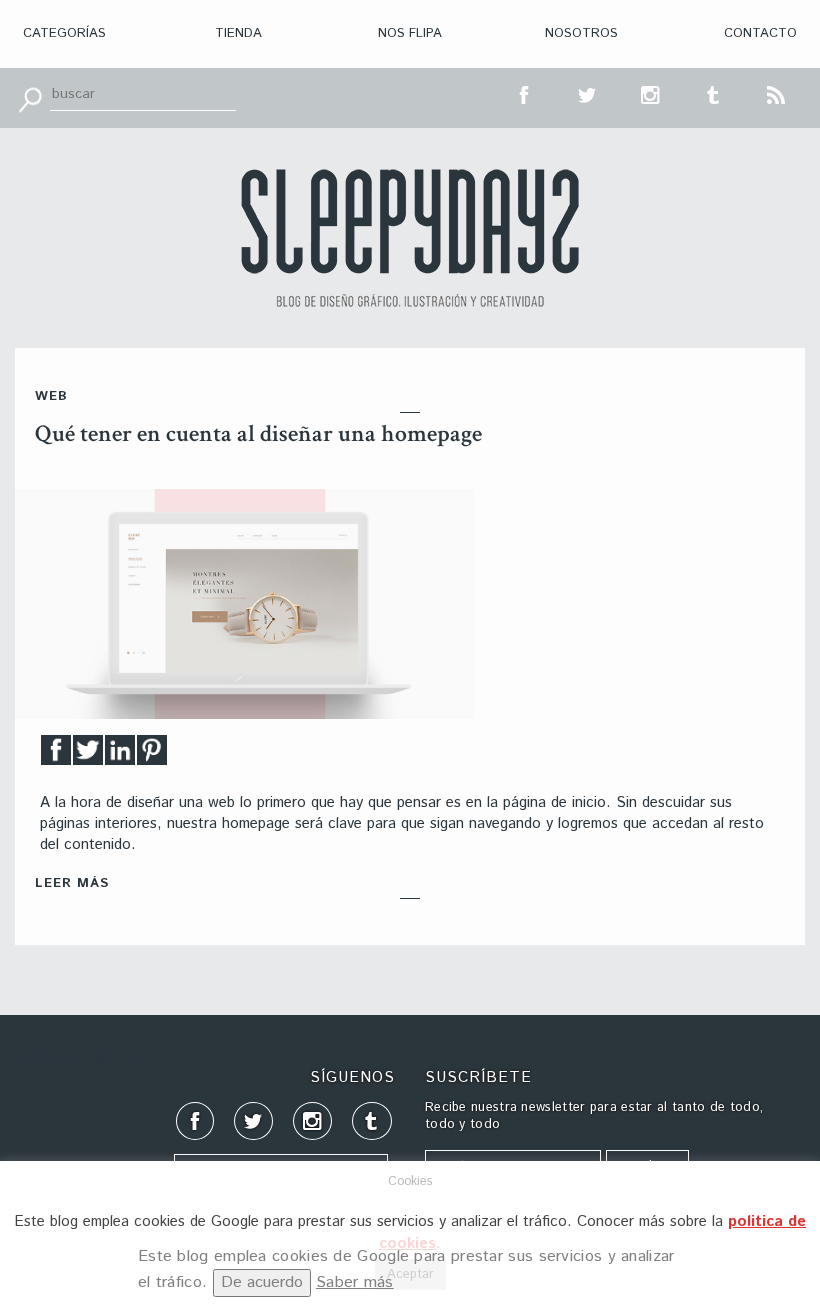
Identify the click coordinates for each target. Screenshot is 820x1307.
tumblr (714, 93)
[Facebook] (56, 755)
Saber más (355, 1282)
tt (588, 93)
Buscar (30, 98)
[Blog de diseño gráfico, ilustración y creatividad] (410, 238)
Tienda (238, 33)
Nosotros (581, 33)
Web (51, 396)
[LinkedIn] (120, 755)
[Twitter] (88, 755)
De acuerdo (262, 1282)
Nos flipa (410, 33)
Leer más (72, 883)
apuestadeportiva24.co (70, 1058)
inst (651, 93)
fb (525, 93)
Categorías (64, 33)
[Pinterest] (152, 755)
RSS (777, 93)
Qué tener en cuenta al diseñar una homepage (258, 433)
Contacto (760, 33)
